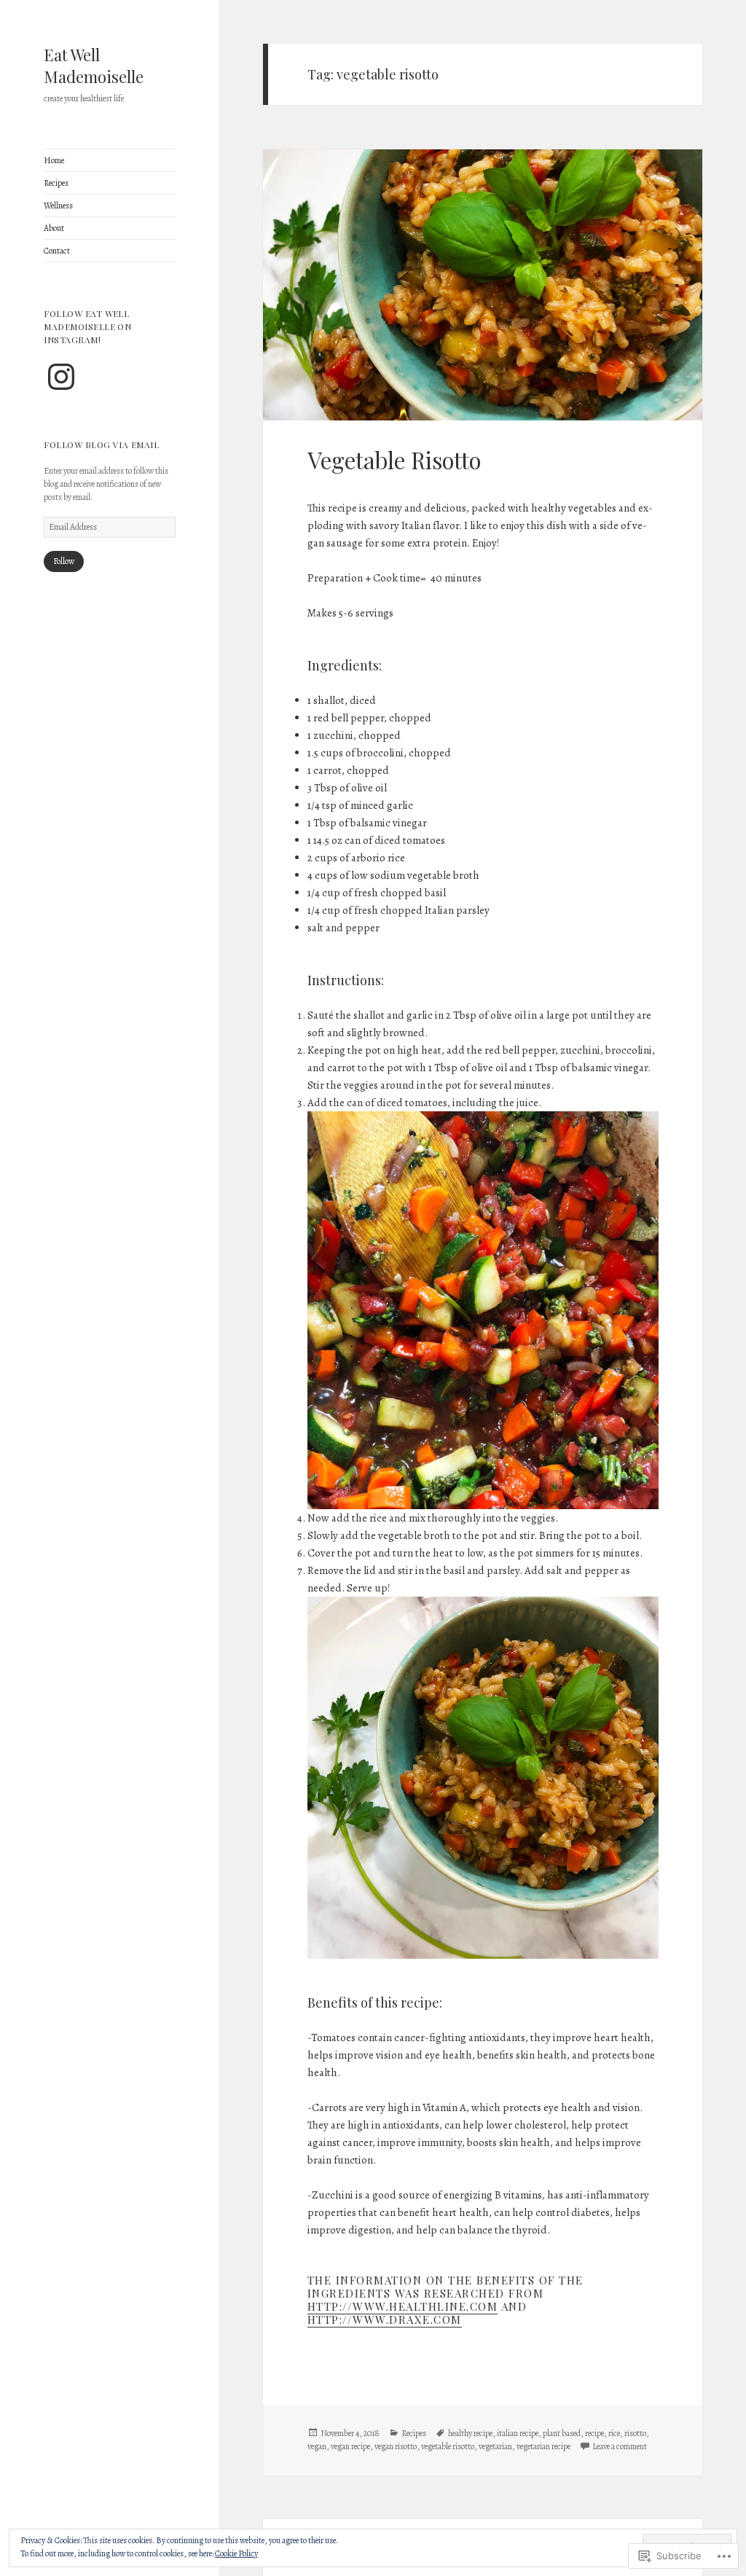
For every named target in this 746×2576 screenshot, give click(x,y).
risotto (635, 2433)
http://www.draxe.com (385, 2319)
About (54, 228)
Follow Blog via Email (101, 445)
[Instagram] (61, 377)
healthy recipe (470, 2433)
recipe (594, 2433)
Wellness (58, 205)
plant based (562, 2433)
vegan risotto (396, 2446)
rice (614, 2433)
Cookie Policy (236, 2553)
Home (54, 160)
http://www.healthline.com (403, 2306)
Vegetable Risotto (394, 460)
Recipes (56, 183)
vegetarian (495, 2446)
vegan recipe (350, 2446)
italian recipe (518, 2433)
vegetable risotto (448, 2446)
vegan (317, 2446)
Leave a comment (620, 2446)
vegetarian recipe (543, 2446)
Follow (64, 561)
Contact (57, 251)
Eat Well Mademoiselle (94, 66)
